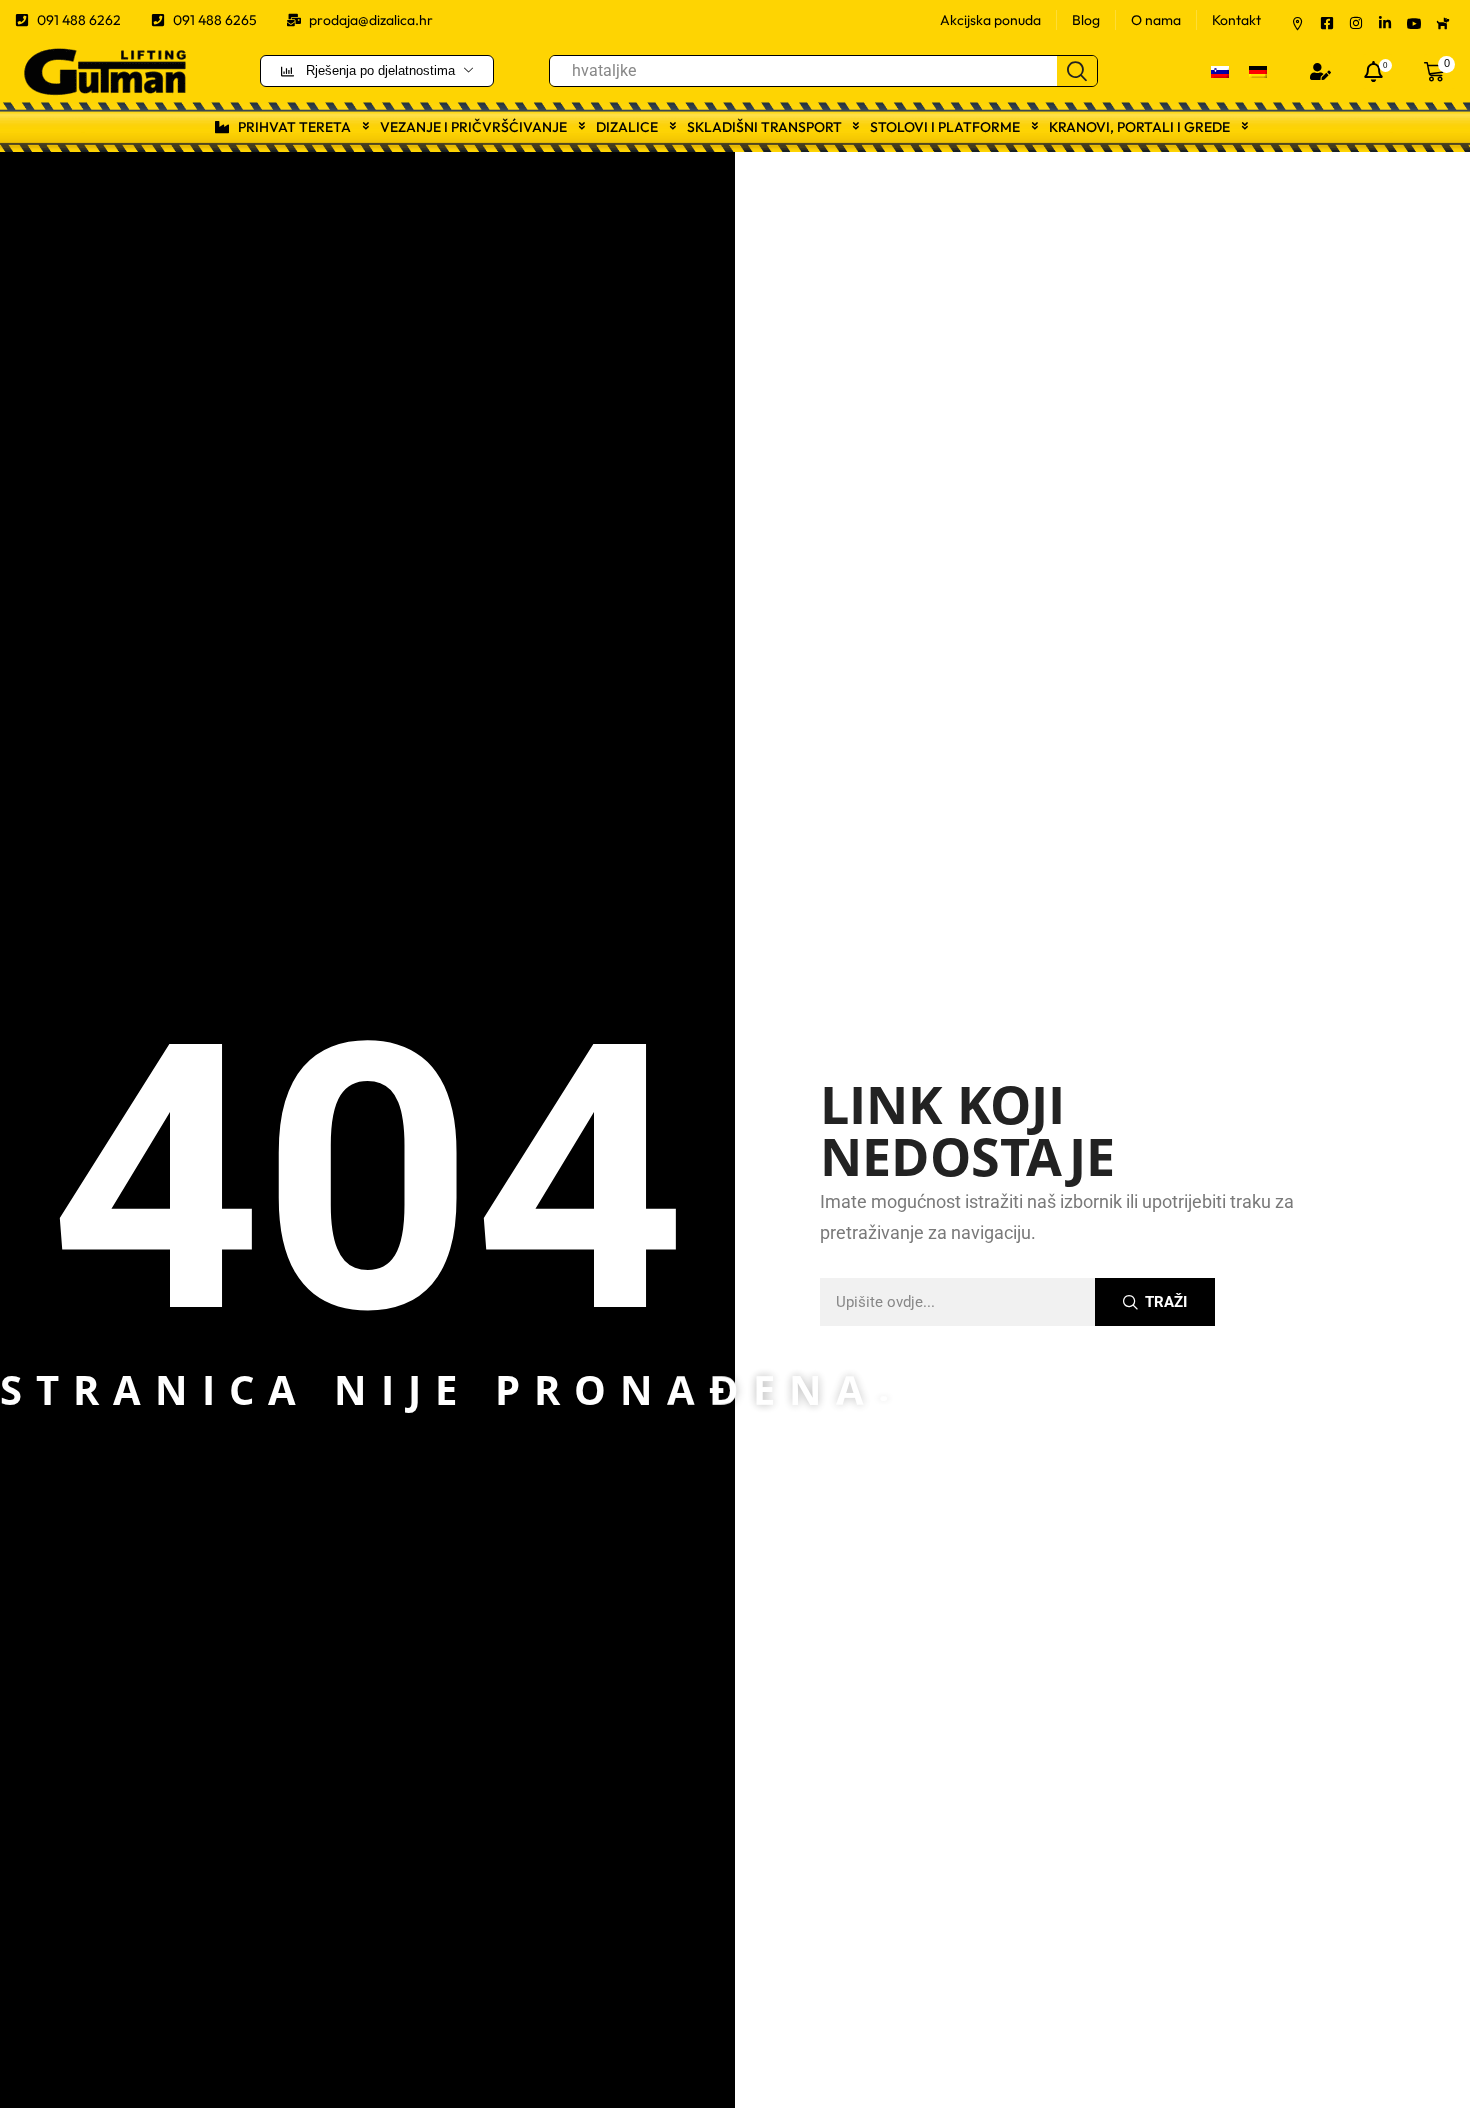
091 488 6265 (215, 20)
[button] (1320, 71)
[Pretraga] (1077, 71)
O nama (1156, 20)
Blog (1086, 20)
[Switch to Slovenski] (1220, 70)
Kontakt (1236, 20)
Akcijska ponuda (990, 20)
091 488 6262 (79, 20)
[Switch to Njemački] (1258, 70)
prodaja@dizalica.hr (371, 20)
